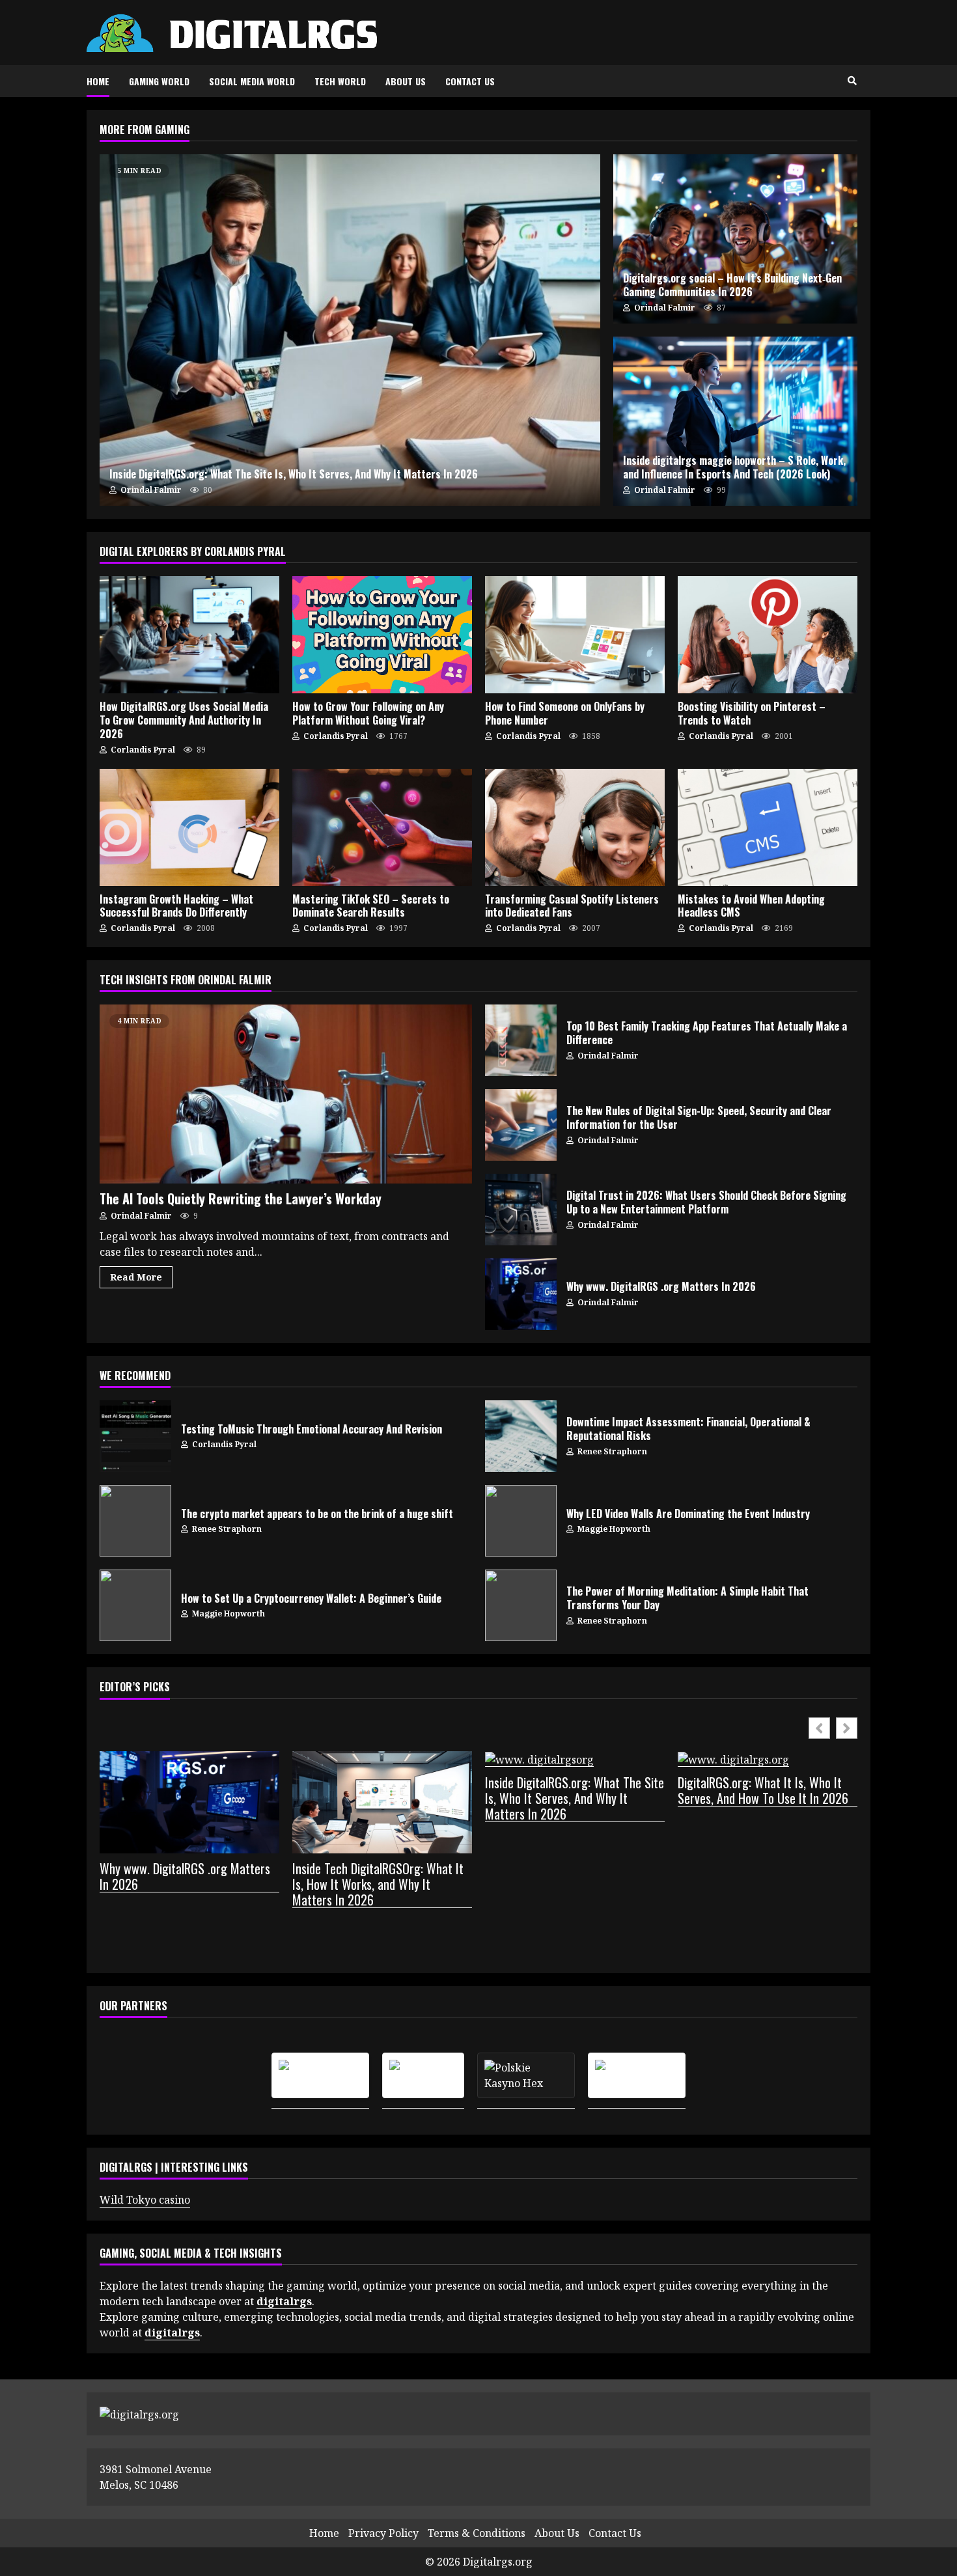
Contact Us (470, 81)
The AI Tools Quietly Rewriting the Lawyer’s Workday (286, 1094)
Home (98, 81)
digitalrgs (172, 2333)
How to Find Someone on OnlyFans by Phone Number (575, 635)
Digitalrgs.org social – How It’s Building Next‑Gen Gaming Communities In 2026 (735, 239)
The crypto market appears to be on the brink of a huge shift (135, 1521)
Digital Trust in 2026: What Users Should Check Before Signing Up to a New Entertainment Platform (521, 1210)
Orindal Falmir (150, 490)
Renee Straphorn (611, 1451)
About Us (406, 81)
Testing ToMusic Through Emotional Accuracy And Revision (135, 1436)
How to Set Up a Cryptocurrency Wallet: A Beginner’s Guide (135, 1605)
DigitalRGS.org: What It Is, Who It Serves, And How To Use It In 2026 (763, 1791)
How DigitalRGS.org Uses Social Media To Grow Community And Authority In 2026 (189, 635)
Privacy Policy (383, 2533)
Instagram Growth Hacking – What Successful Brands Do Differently (189, 827)
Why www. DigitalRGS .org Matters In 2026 (521, 1294)
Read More (136, 1277)
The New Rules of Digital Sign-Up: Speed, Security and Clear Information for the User (521, 1125)
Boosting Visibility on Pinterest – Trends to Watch (768, 635)
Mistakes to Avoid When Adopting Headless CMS (768, 827)
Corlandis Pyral (142, 750)
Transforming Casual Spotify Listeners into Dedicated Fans (575, 827)
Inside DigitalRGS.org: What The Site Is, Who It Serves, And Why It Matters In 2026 (350, 330)
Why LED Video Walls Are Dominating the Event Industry (521, 1521)
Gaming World (159, 81)
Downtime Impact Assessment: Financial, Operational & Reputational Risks (521, 1436)
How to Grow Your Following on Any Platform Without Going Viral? (382, 635)
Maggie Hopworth (613, 1529)
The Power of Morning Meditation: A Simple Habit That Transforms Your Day (521, 1605)
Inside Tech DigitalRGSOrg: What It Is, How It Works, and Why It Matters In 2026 (378, 1884)
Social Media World (252, 81)
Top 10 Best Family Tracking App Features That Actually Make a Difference (521, 1040)
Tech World (340, 81)
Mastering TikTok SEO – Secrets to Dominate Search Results (382, 827)
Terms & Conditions (477, 2533)
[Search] (852, 81)
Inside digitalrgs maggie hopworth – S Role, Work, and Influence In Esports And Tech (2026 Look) (735, 421)
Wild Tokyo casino (145, 2200)
